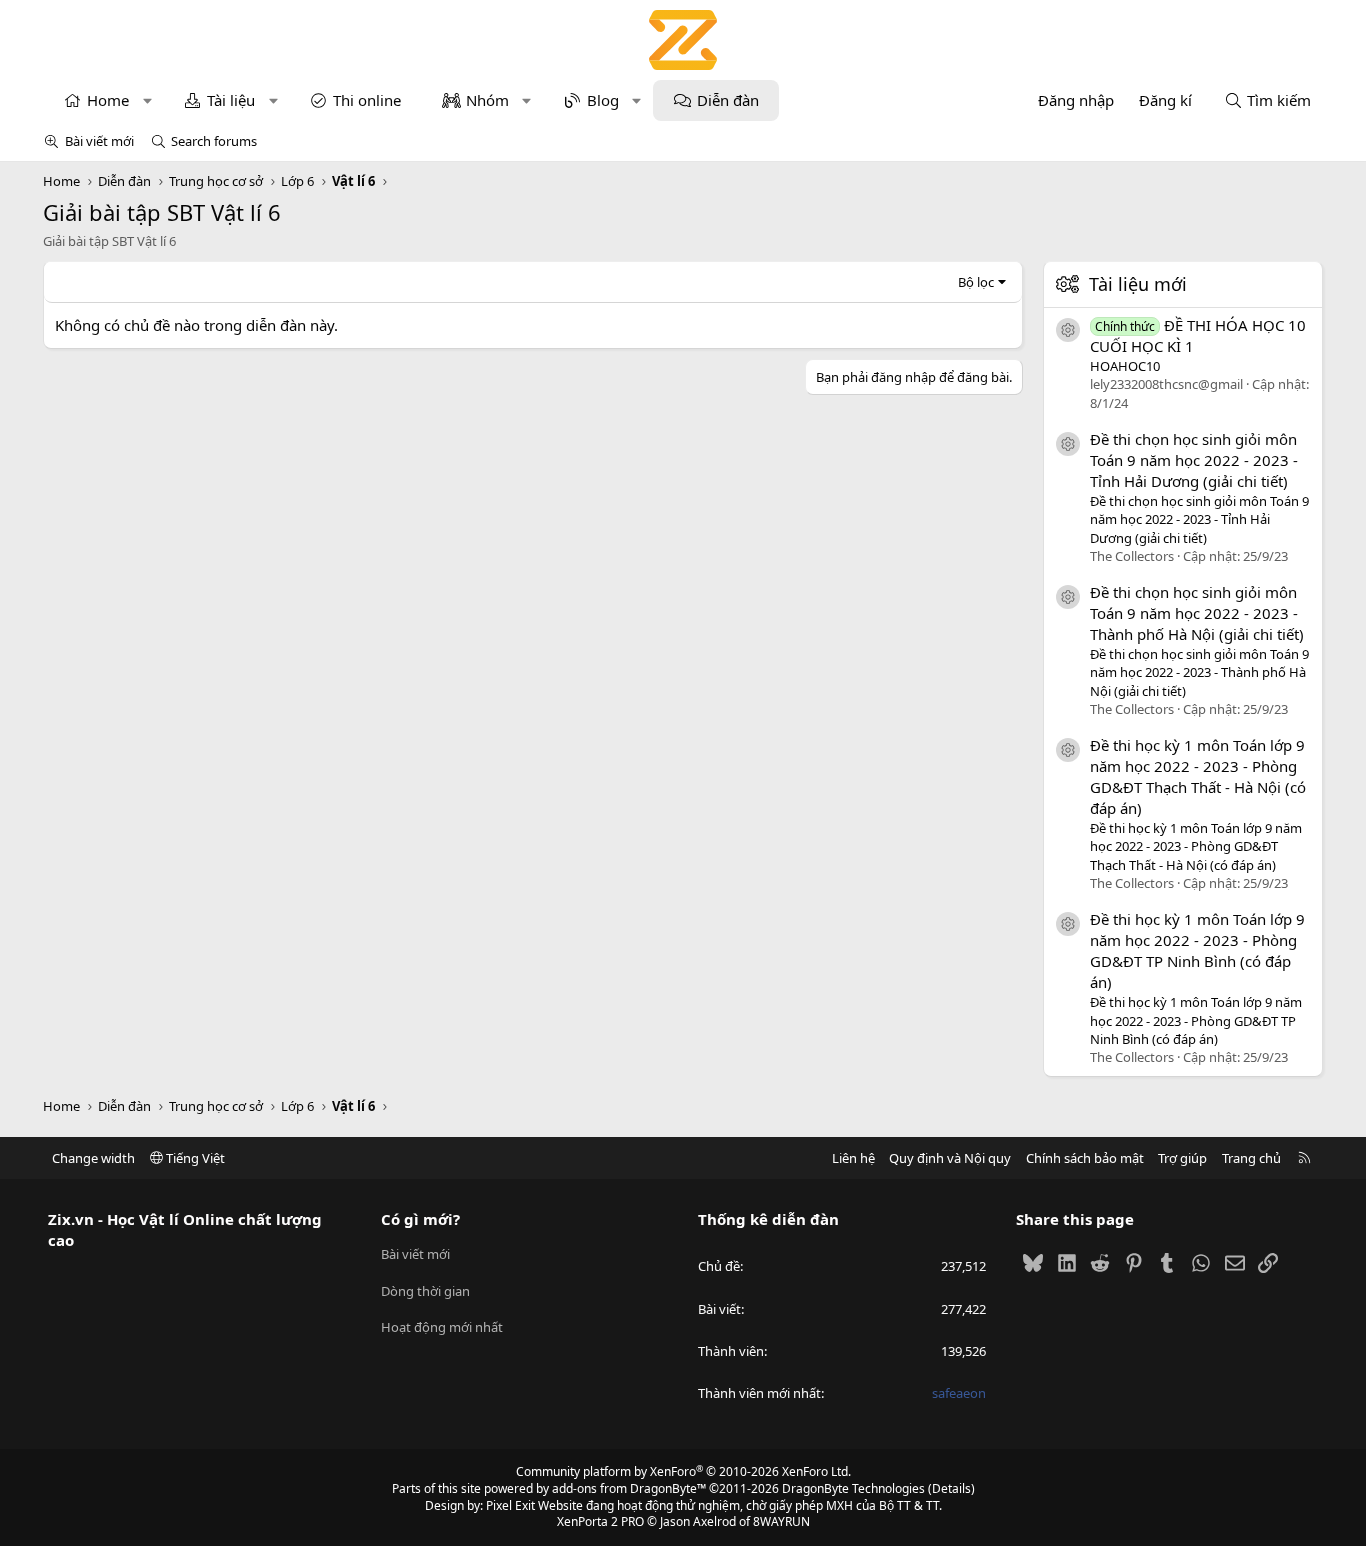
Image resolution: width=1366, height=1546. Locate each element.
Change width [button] (93, 1158)
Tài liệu (231, 100)
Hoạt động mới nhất (442, 1327)
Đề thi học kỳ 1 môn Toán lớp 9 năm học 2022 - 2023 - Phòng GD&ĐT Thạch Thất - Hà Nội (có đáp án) (1198, 776)
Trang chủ (1251, 1158)
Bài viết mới (99, 141)
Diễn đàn (728, 100)
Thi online (367, 100)
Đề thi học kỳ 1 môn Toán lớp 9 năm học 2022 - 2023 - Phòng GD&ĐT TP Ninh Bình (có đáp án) (1197, 950)
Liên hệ (853, 1158)
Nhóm (487, 100)
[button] (147, 100)
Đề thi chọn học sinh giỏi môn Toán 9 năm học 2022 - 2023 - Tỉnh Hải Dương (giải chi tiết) (1194, 460)
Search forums (214, 141)
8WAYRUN (781, 1521)
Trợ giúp (1182, 1158)
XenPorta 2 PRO (600, 1521)
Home (108, 100)
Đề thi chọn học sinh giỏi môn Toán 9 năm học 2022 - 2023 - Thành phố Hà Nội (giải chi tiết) (1197, 613)
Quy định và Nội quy (950, 1158)
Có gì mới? (420, 1219)
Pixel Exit (510, 1505)
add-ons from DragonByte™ (629, 1488)
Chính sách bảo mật (1085, 1158)
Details (951, 1488)
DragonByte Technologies (853, 1488)
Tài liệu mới (1138, 284)
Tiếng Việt (194, 1158)
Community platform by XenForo (683, 1471)
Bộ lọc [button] (976, 282)
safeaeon (959, 1393)
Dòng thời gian (425, 1291)
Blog (603, 100)
